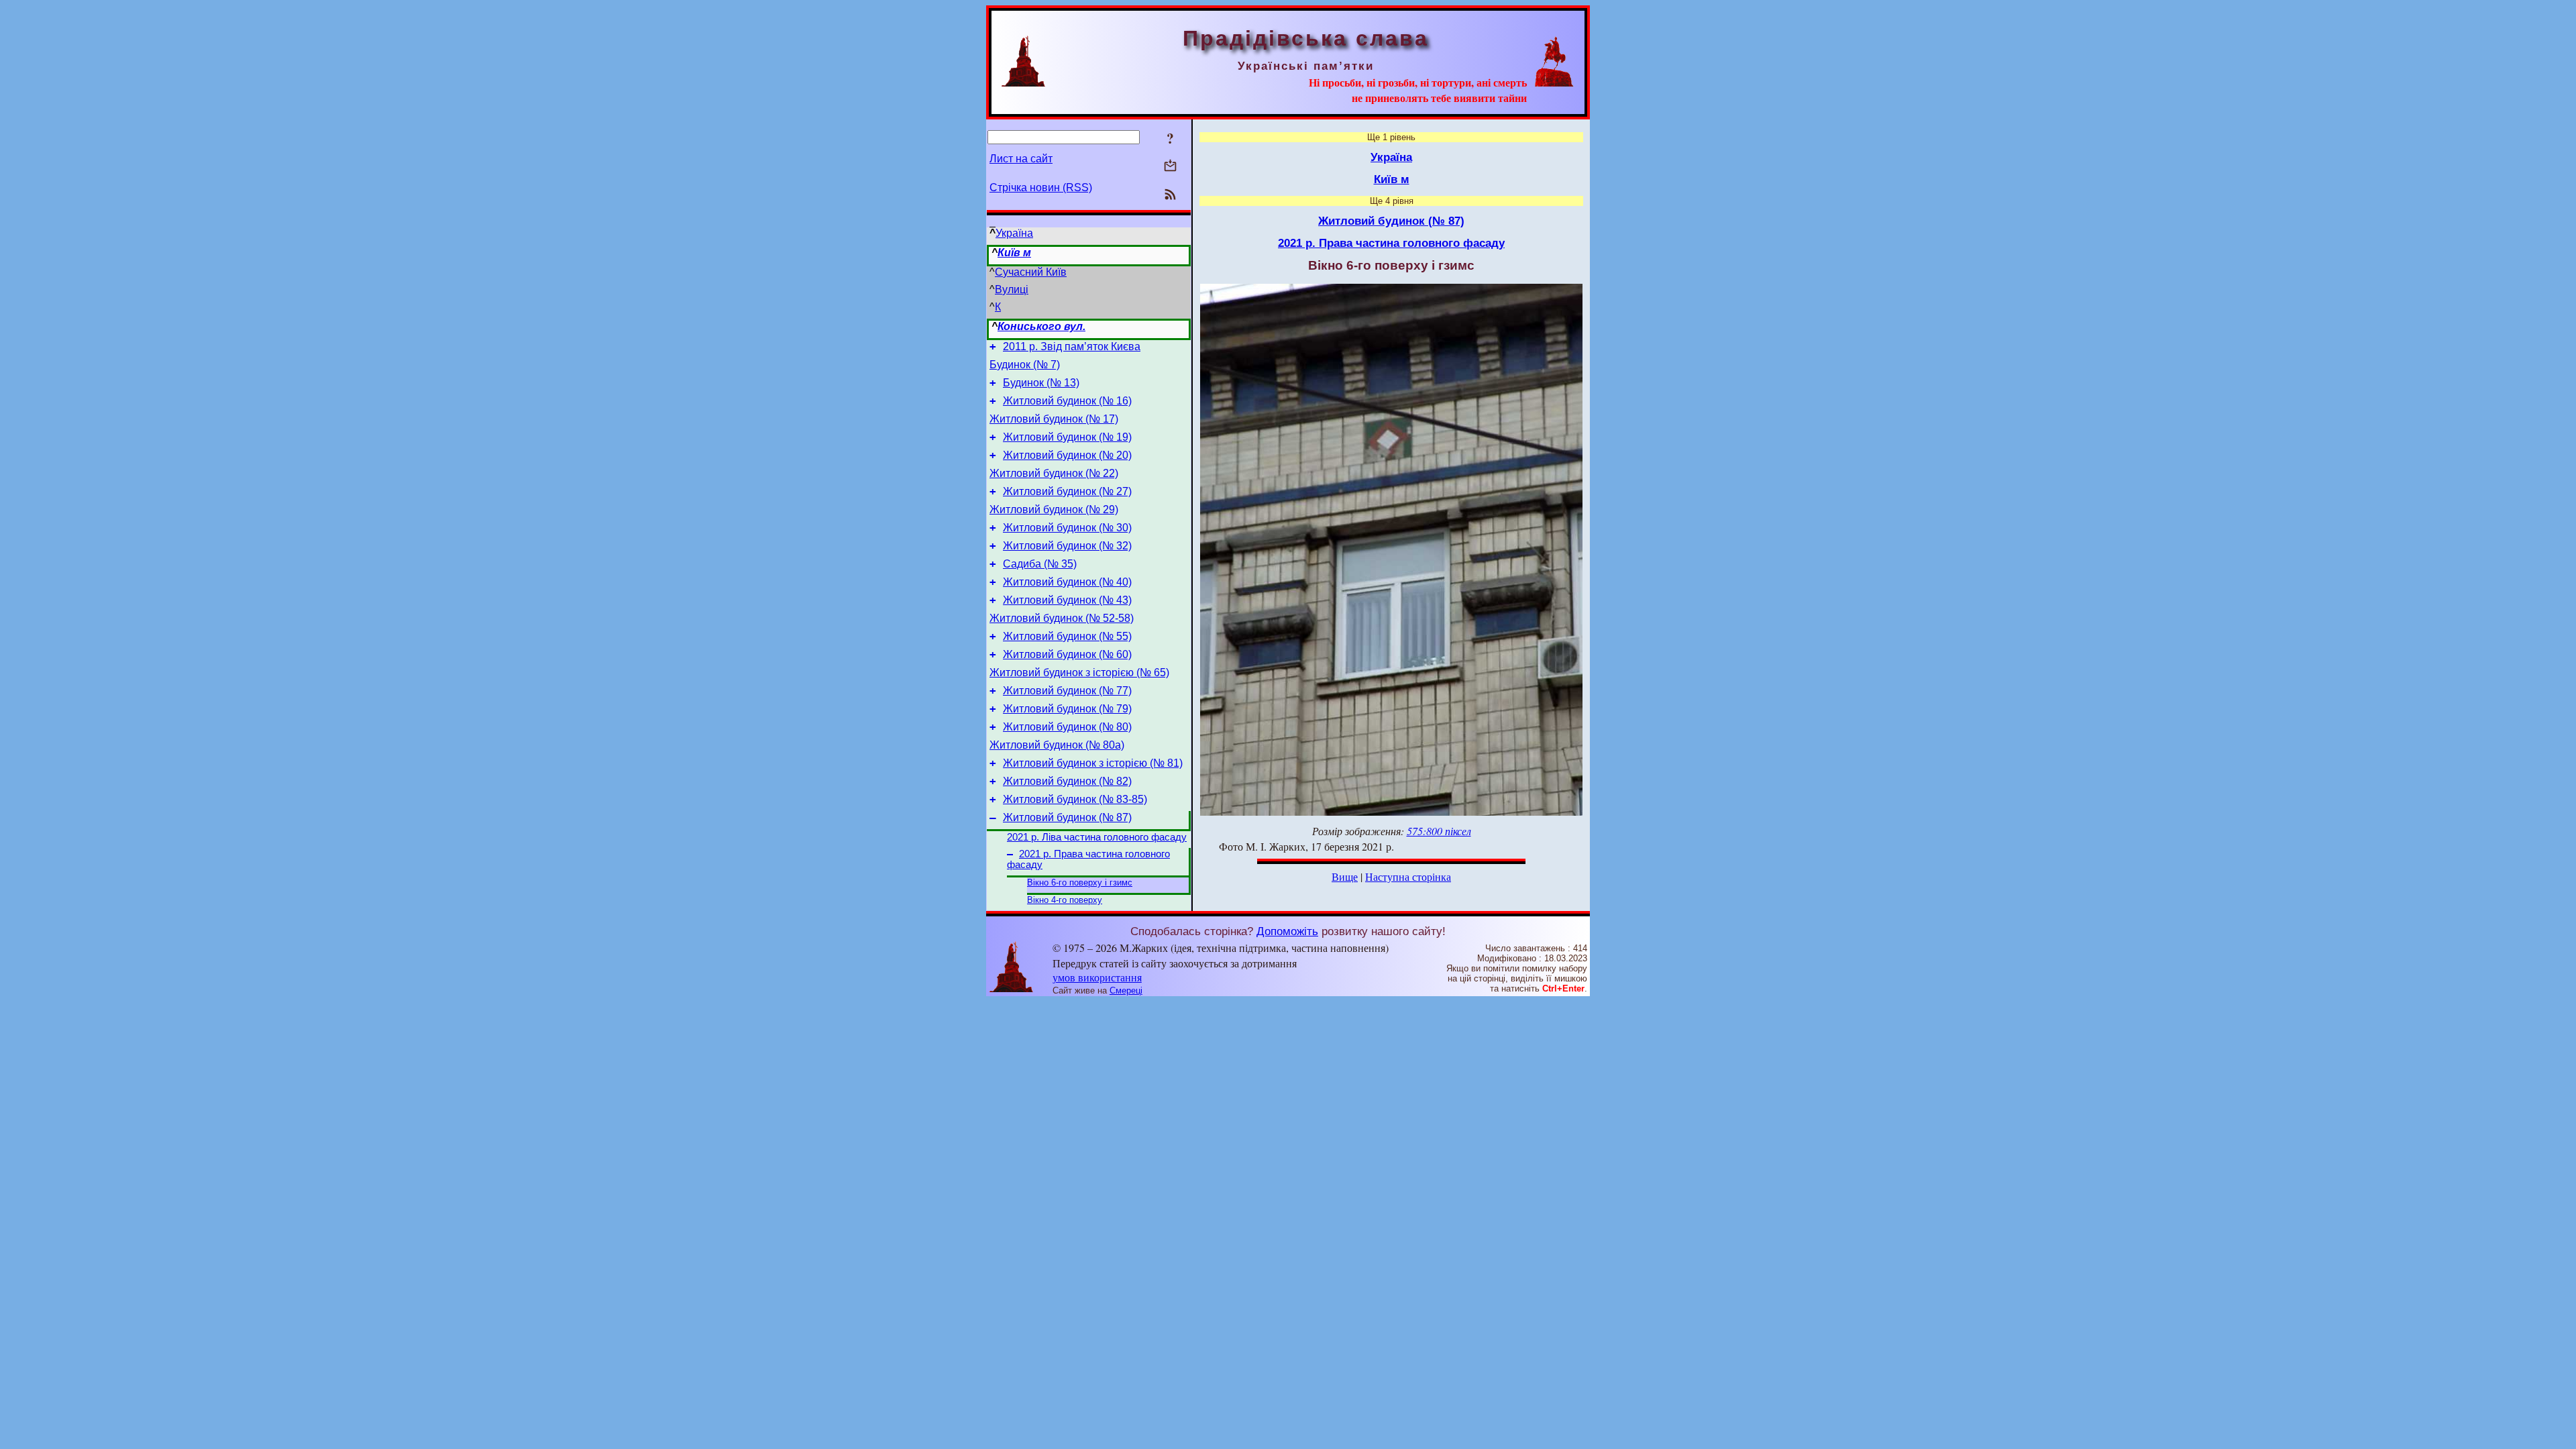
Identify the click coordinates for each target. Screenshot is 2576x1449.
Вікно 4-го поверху (1065, 900)
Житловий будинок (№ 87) (1067, 817)
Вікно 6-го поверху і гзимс (1080, 882)
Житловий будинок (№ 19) (1067, 437)
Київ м (1014, 253)
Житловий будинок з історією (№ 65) (1079, 673)
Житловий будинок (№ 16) (1067, 401)
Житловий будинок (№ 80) (1067, 727)
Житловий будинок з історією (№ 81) (1093, 763)
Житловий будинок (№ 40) (1067, 582)
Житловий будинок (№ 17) (1054, 419)
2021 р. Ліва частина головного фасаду (1097, 837)
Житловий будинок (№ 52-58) (1062, 618)
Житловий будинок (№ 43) (1067, 600)
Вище (1345, 876)
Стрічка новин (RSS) (1041, 187)
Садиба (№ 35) (1040, 564)
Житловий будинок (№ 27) (1067, 491)
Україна (1014, 233)
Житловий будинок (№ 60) (1067, 654)
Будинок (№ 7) (1025, 365)
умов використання (1097, 977)
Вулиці (1012, 289)
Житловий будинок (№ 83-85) (1075, 799)
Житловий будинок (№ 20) (1067, 455)
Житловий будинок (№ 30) (1067, 528)
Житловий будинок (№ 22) (1054, 473)
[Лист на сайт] (1170, 167)
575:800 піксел (1439, 831)
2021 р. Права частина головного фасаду (1391, 243)
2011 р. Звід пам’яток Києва (1072, 346)
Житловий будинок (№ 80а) (1057, 745)
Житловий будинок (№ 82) (1067, 781)
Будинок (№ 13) (1041, 383)
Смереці (1126, 990)
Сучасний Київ (1031, 272)
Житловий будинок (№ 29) (1054, 509)
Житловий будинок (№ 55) (1067, 636)
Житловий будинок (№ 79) (1067, 709)
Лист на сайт (1021, 159)
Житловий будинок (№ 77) (1067, 691)
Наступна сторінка (1408, 876)
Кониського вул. (1041, 326)
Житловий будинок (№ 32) (1067, 546)
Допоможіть (1287, 931)
